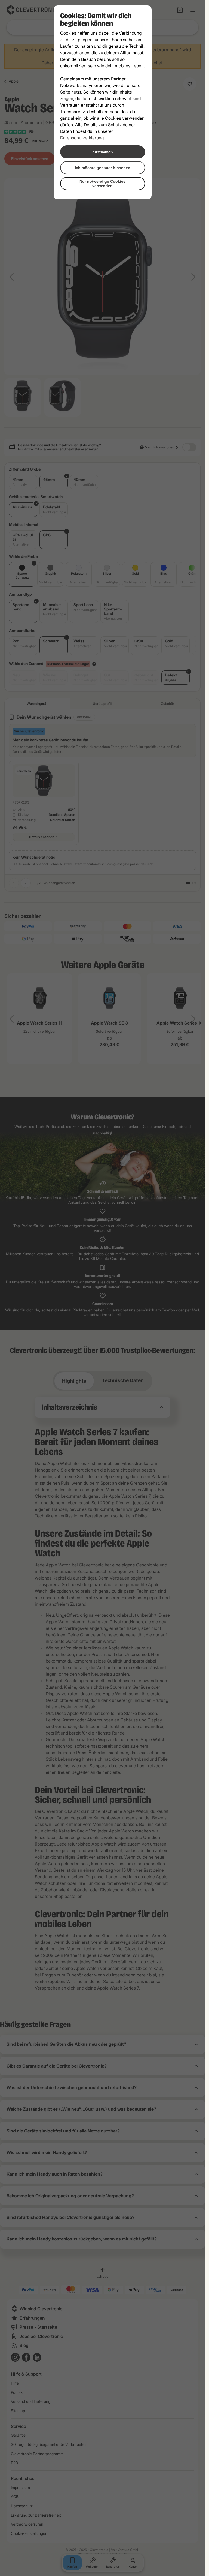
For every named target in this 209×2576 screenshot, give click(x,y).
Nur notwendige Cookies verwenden (102, 184)
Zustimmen (103, 152)
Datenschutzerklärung (82, 138)
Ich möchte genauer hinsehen (103, 168)
